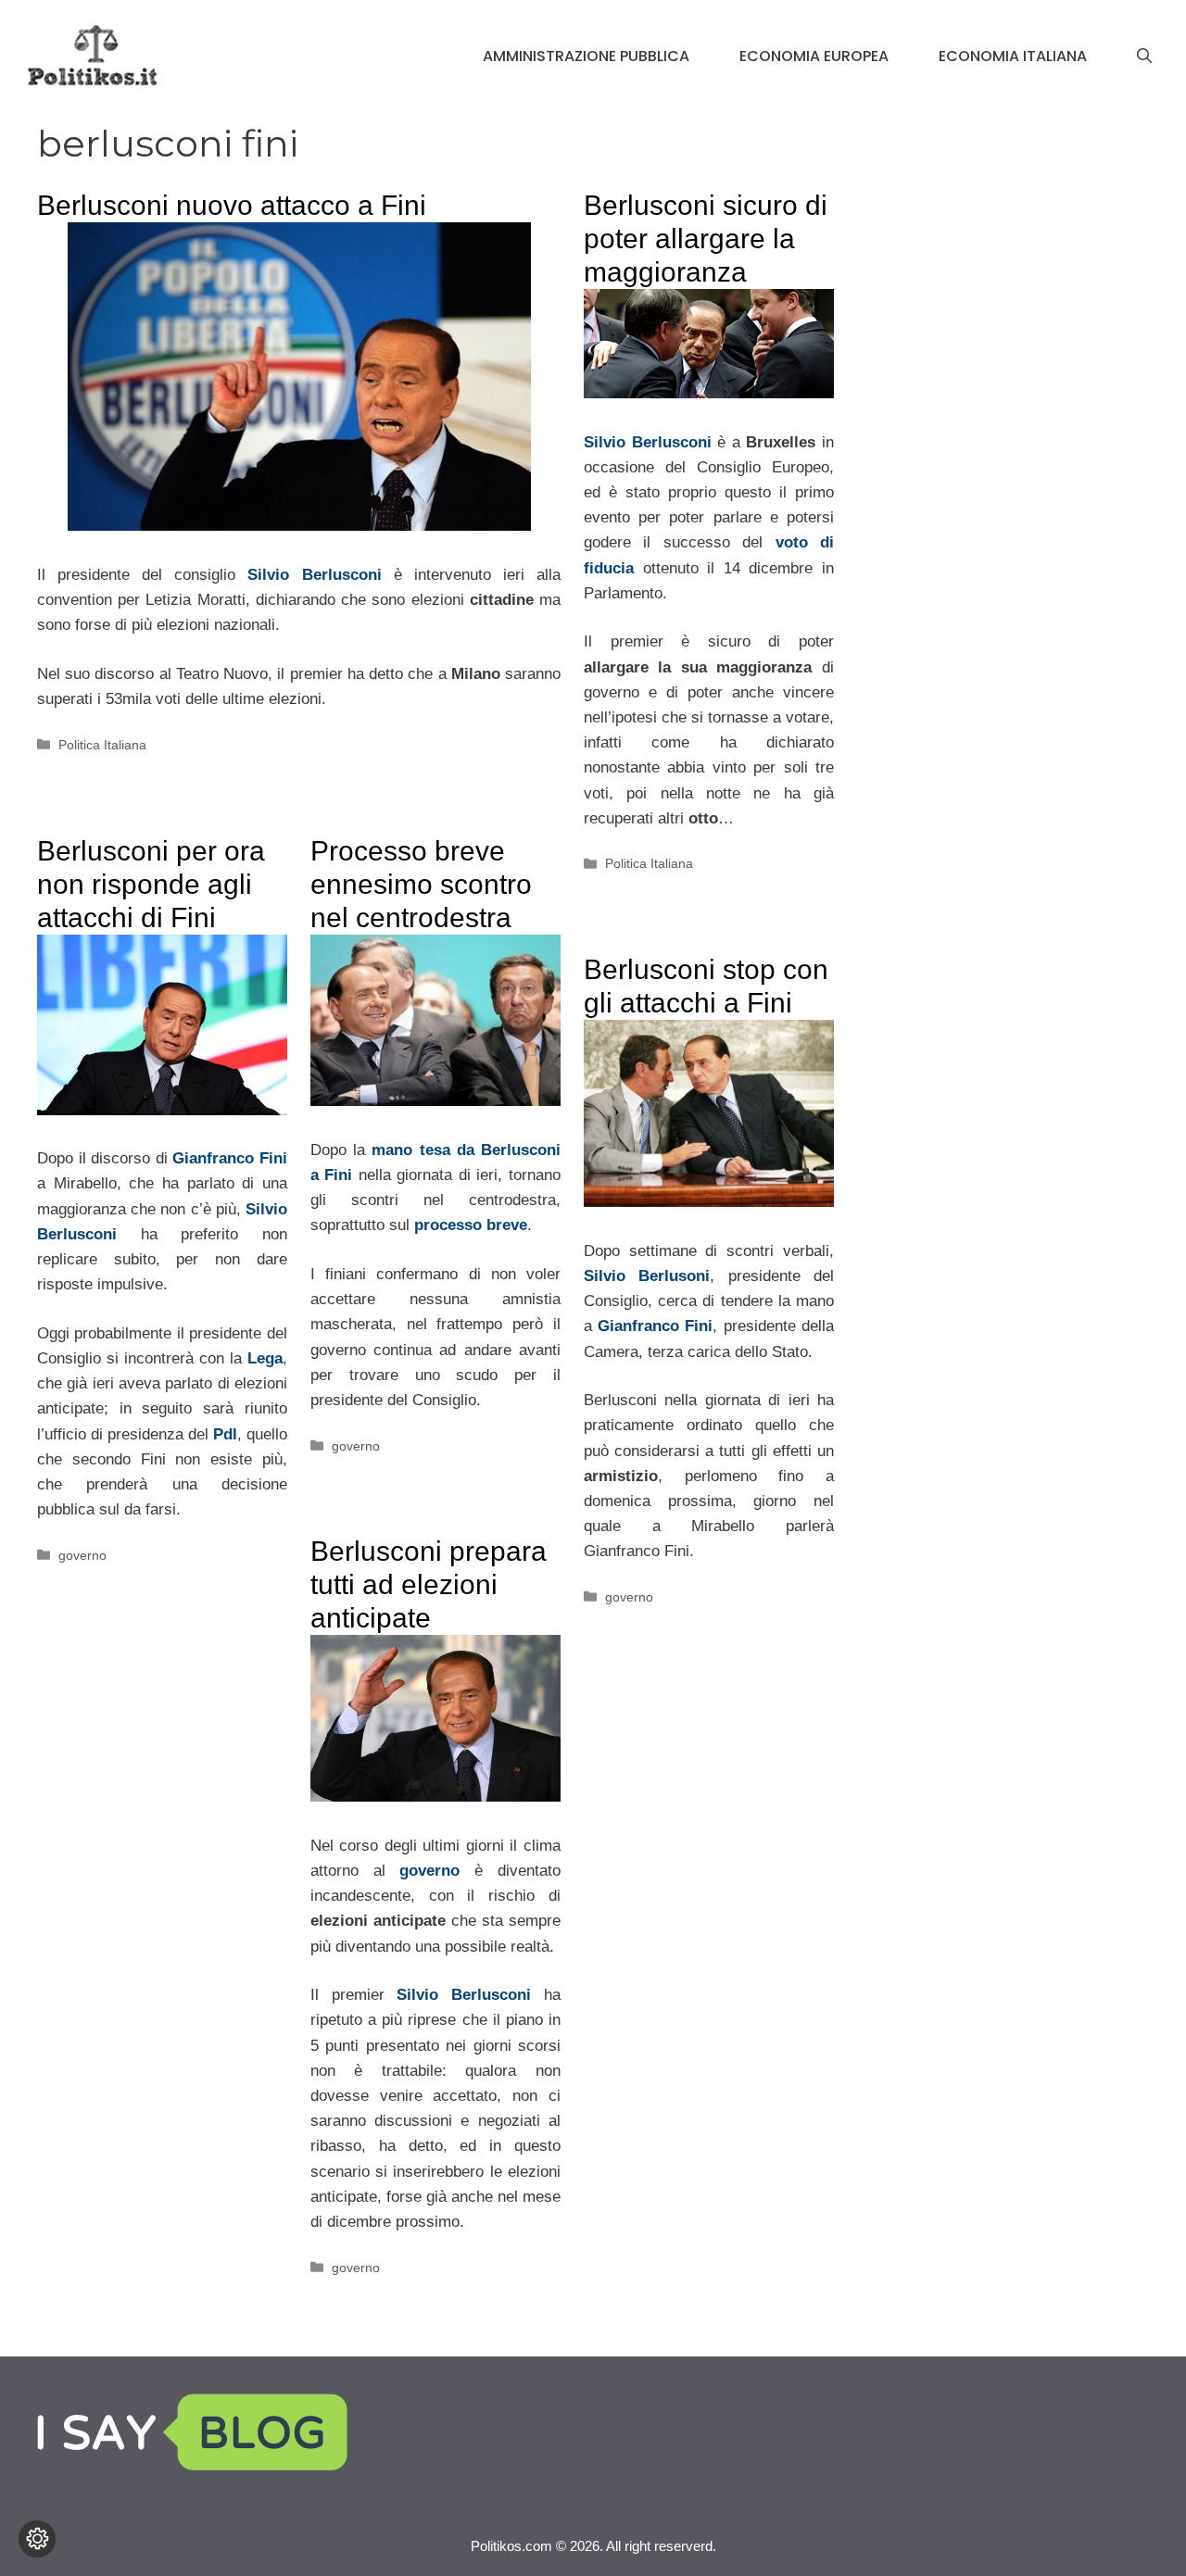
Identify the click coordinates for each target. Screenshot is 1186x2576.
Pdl (225, 1434)
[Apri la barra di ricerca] (1144, 57)
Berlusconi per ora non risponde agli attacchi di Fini (151, 884)
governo (82, 1555)
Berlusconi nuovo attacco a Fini (232, 205)
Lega (265, 1358)
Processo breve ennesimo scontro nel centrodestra (421, 884)
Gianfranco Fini (230, 1158)
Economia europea (814, 56)
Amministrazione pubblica (586, 56)
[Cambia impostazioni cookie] (37, 2539)
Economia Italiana (1013, 56)
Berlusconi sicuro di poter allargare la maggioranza (706, 239)
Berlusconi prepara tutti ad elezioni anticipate (429, 1584)
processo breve (471, 1225)
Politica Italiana (102, 745)
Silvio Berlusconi (314, 575)
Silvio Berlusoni (647, 1276)
